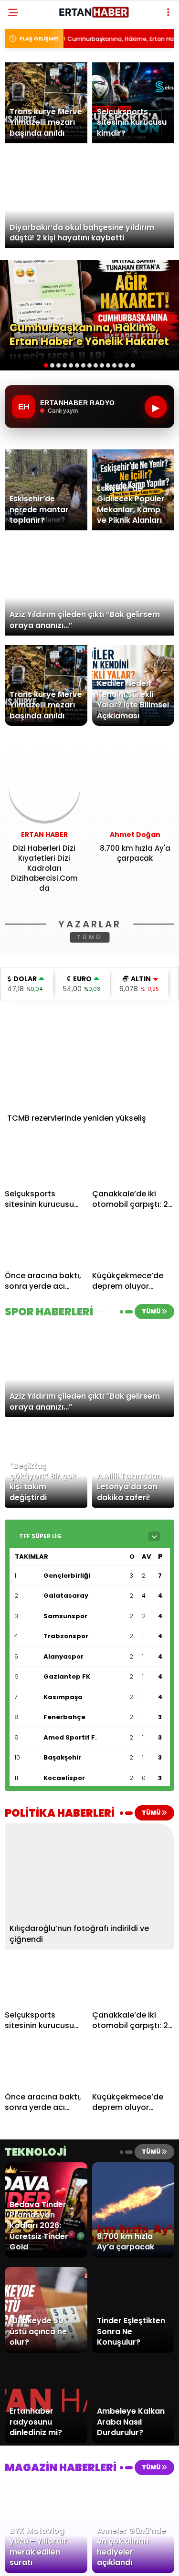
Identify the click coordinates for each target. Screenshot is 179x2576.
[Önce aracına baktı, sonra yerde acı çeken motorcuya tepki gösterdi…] (46, 1243)
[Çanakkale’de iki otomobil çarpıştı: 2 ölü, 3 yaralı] (133, 1161)
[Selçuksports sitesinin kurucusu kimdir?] (46, 1161)
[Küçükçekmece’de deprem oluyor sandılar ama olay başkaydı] (133, 1243)
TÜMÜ (89, 937)
